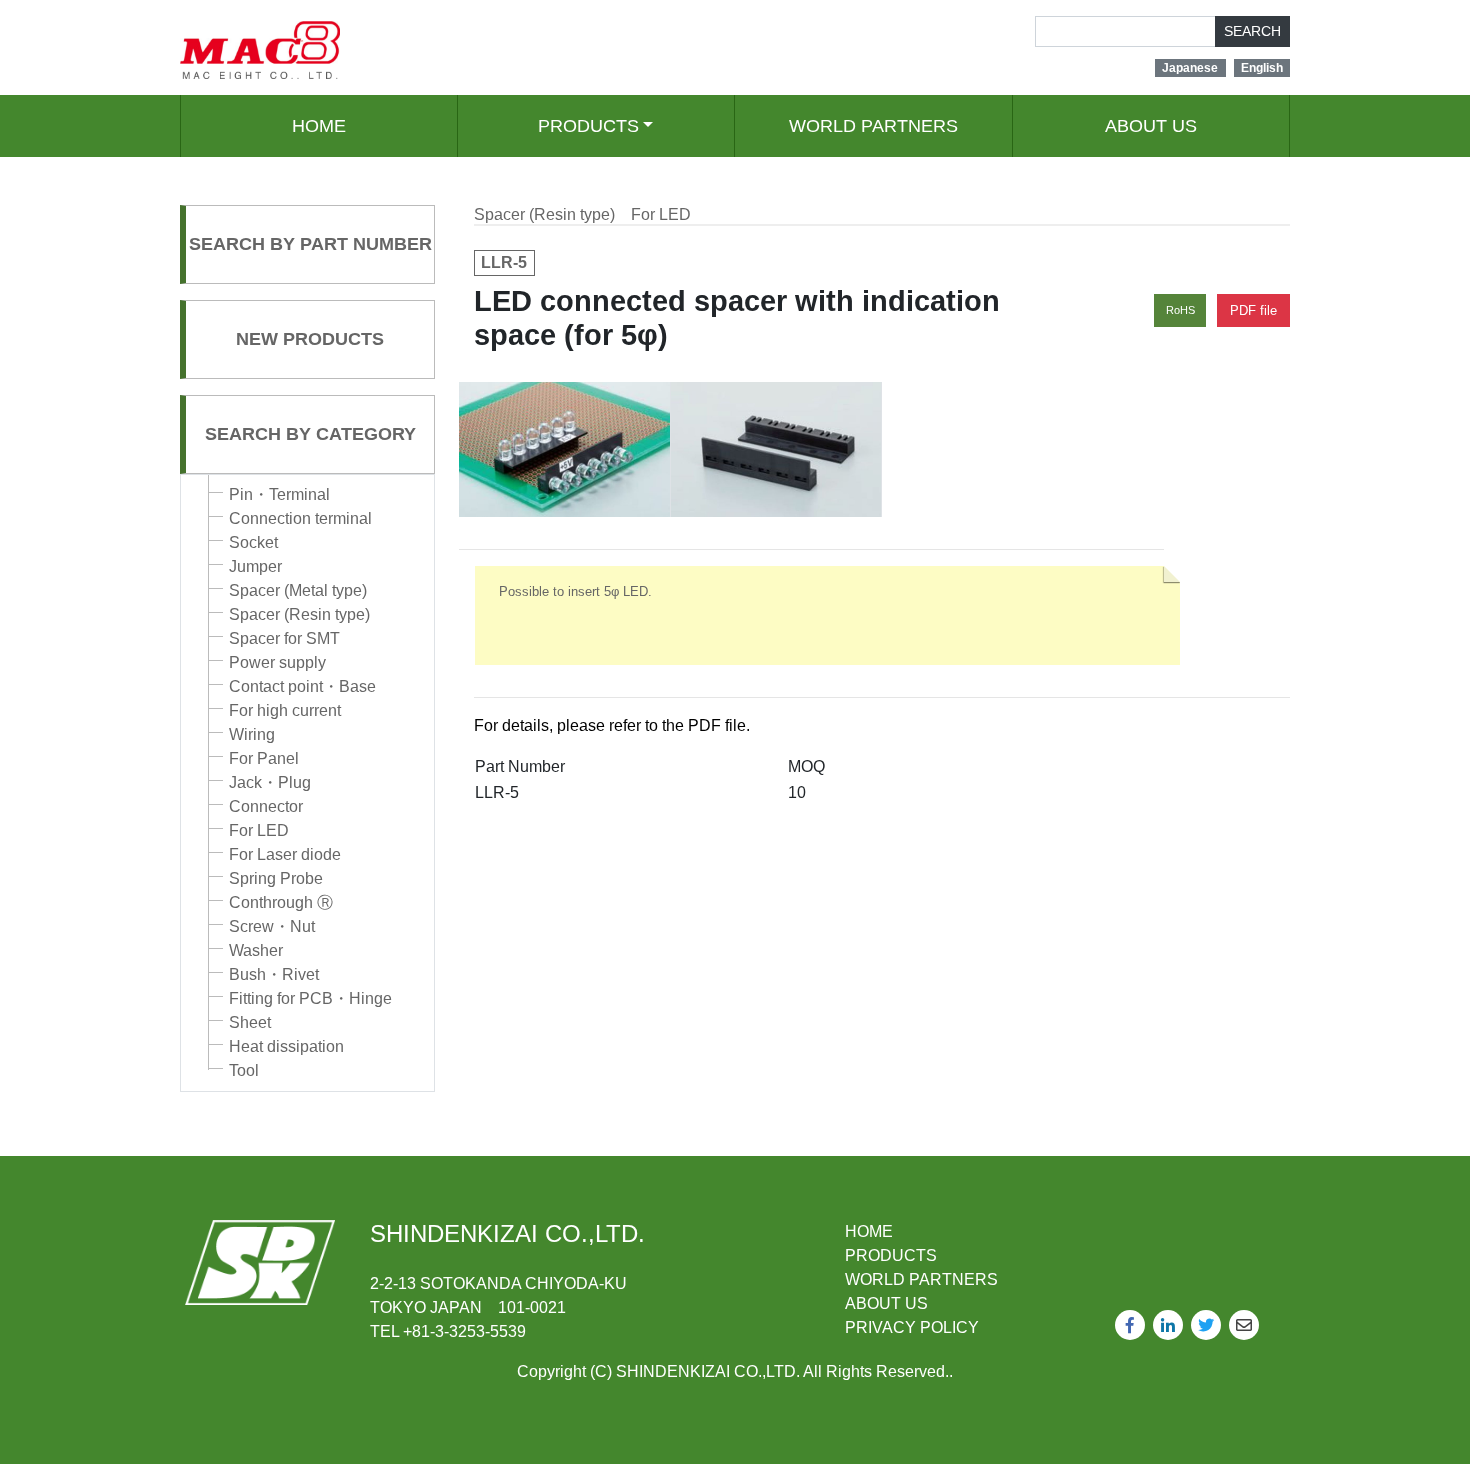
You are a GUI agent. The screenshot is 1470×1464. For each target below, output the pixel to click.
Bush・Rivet (274, 974)
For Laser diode (285, 854)
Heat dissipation (286, 1046)
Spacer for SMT (284, 638)
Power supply (277, 662)
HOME (319, 126)
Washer (256, 950)
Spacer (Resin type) (299, 614)
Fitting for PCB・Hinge (310, 998)
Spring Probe (276, 878)
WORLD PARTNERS (873, 126)
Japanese (1190, 68)
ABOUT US (1151, 126)
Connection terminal (300, 518)
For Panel (264, 758)
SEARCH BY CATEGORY (310, 434)
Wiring (252, 734)
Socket (253, 542)
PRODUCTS (588, 126)
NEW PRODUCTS (310, 339)
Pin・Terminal (279, 494)
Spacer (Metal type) (298, 590)
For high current (285, 710)
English (1262, 68)
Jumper (255, 566)
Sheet (250, 1022)
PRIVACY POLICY (912, 1327)
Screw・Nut (272, 926)
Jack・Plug (270, 782)
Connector (266, 806)
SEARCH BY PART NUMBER (310, 244)
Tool (244, 1070)
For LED (259, 830)
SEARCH (1252, 31)
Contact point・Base (302, 686)
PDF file (1253, 310)
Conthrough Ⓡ (281, 902)
